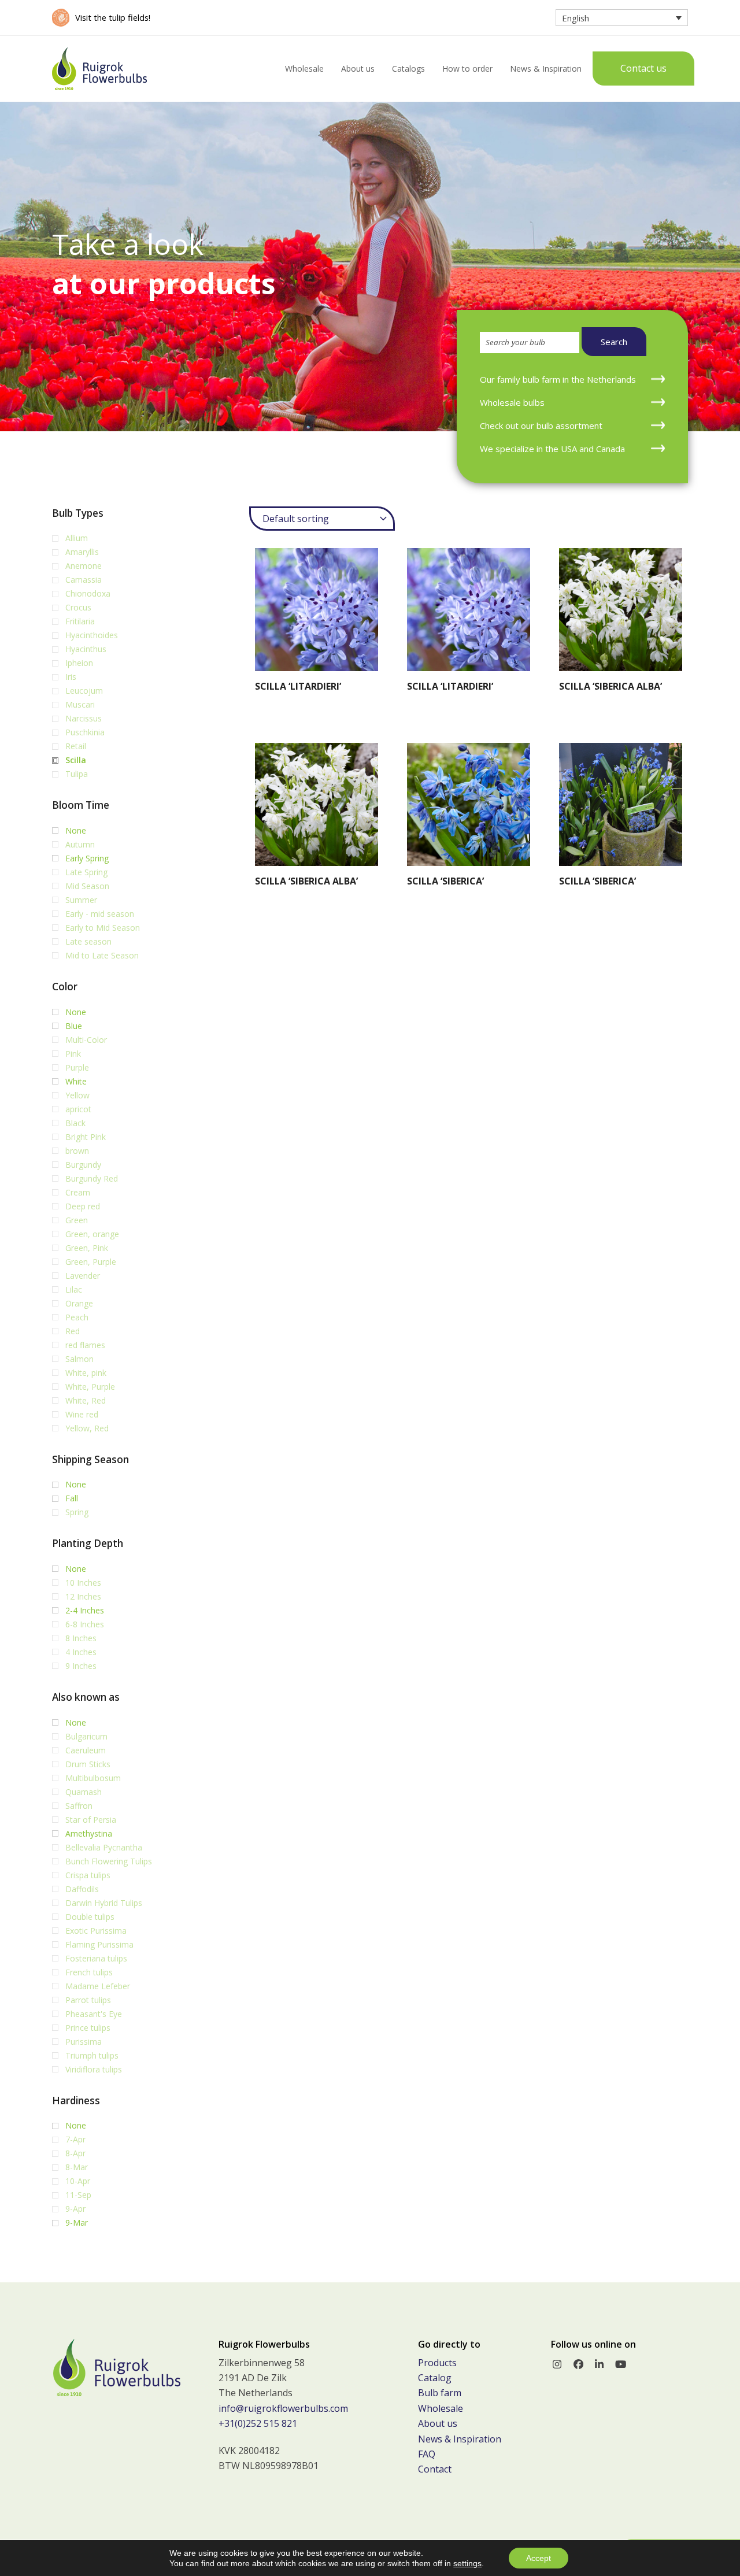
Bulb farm (440, 2393)
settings (467, 2563)
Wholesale (441, 2408)
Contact (435, 2469)
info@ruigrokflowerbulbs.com (283, 2408)
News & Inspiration (460, 2439)
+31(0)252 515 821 (258, 2423)
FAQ (427, 2454)
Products (437, 2363)
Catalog (435, 2378)
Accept (539, 2558)
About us (438, 2423)
